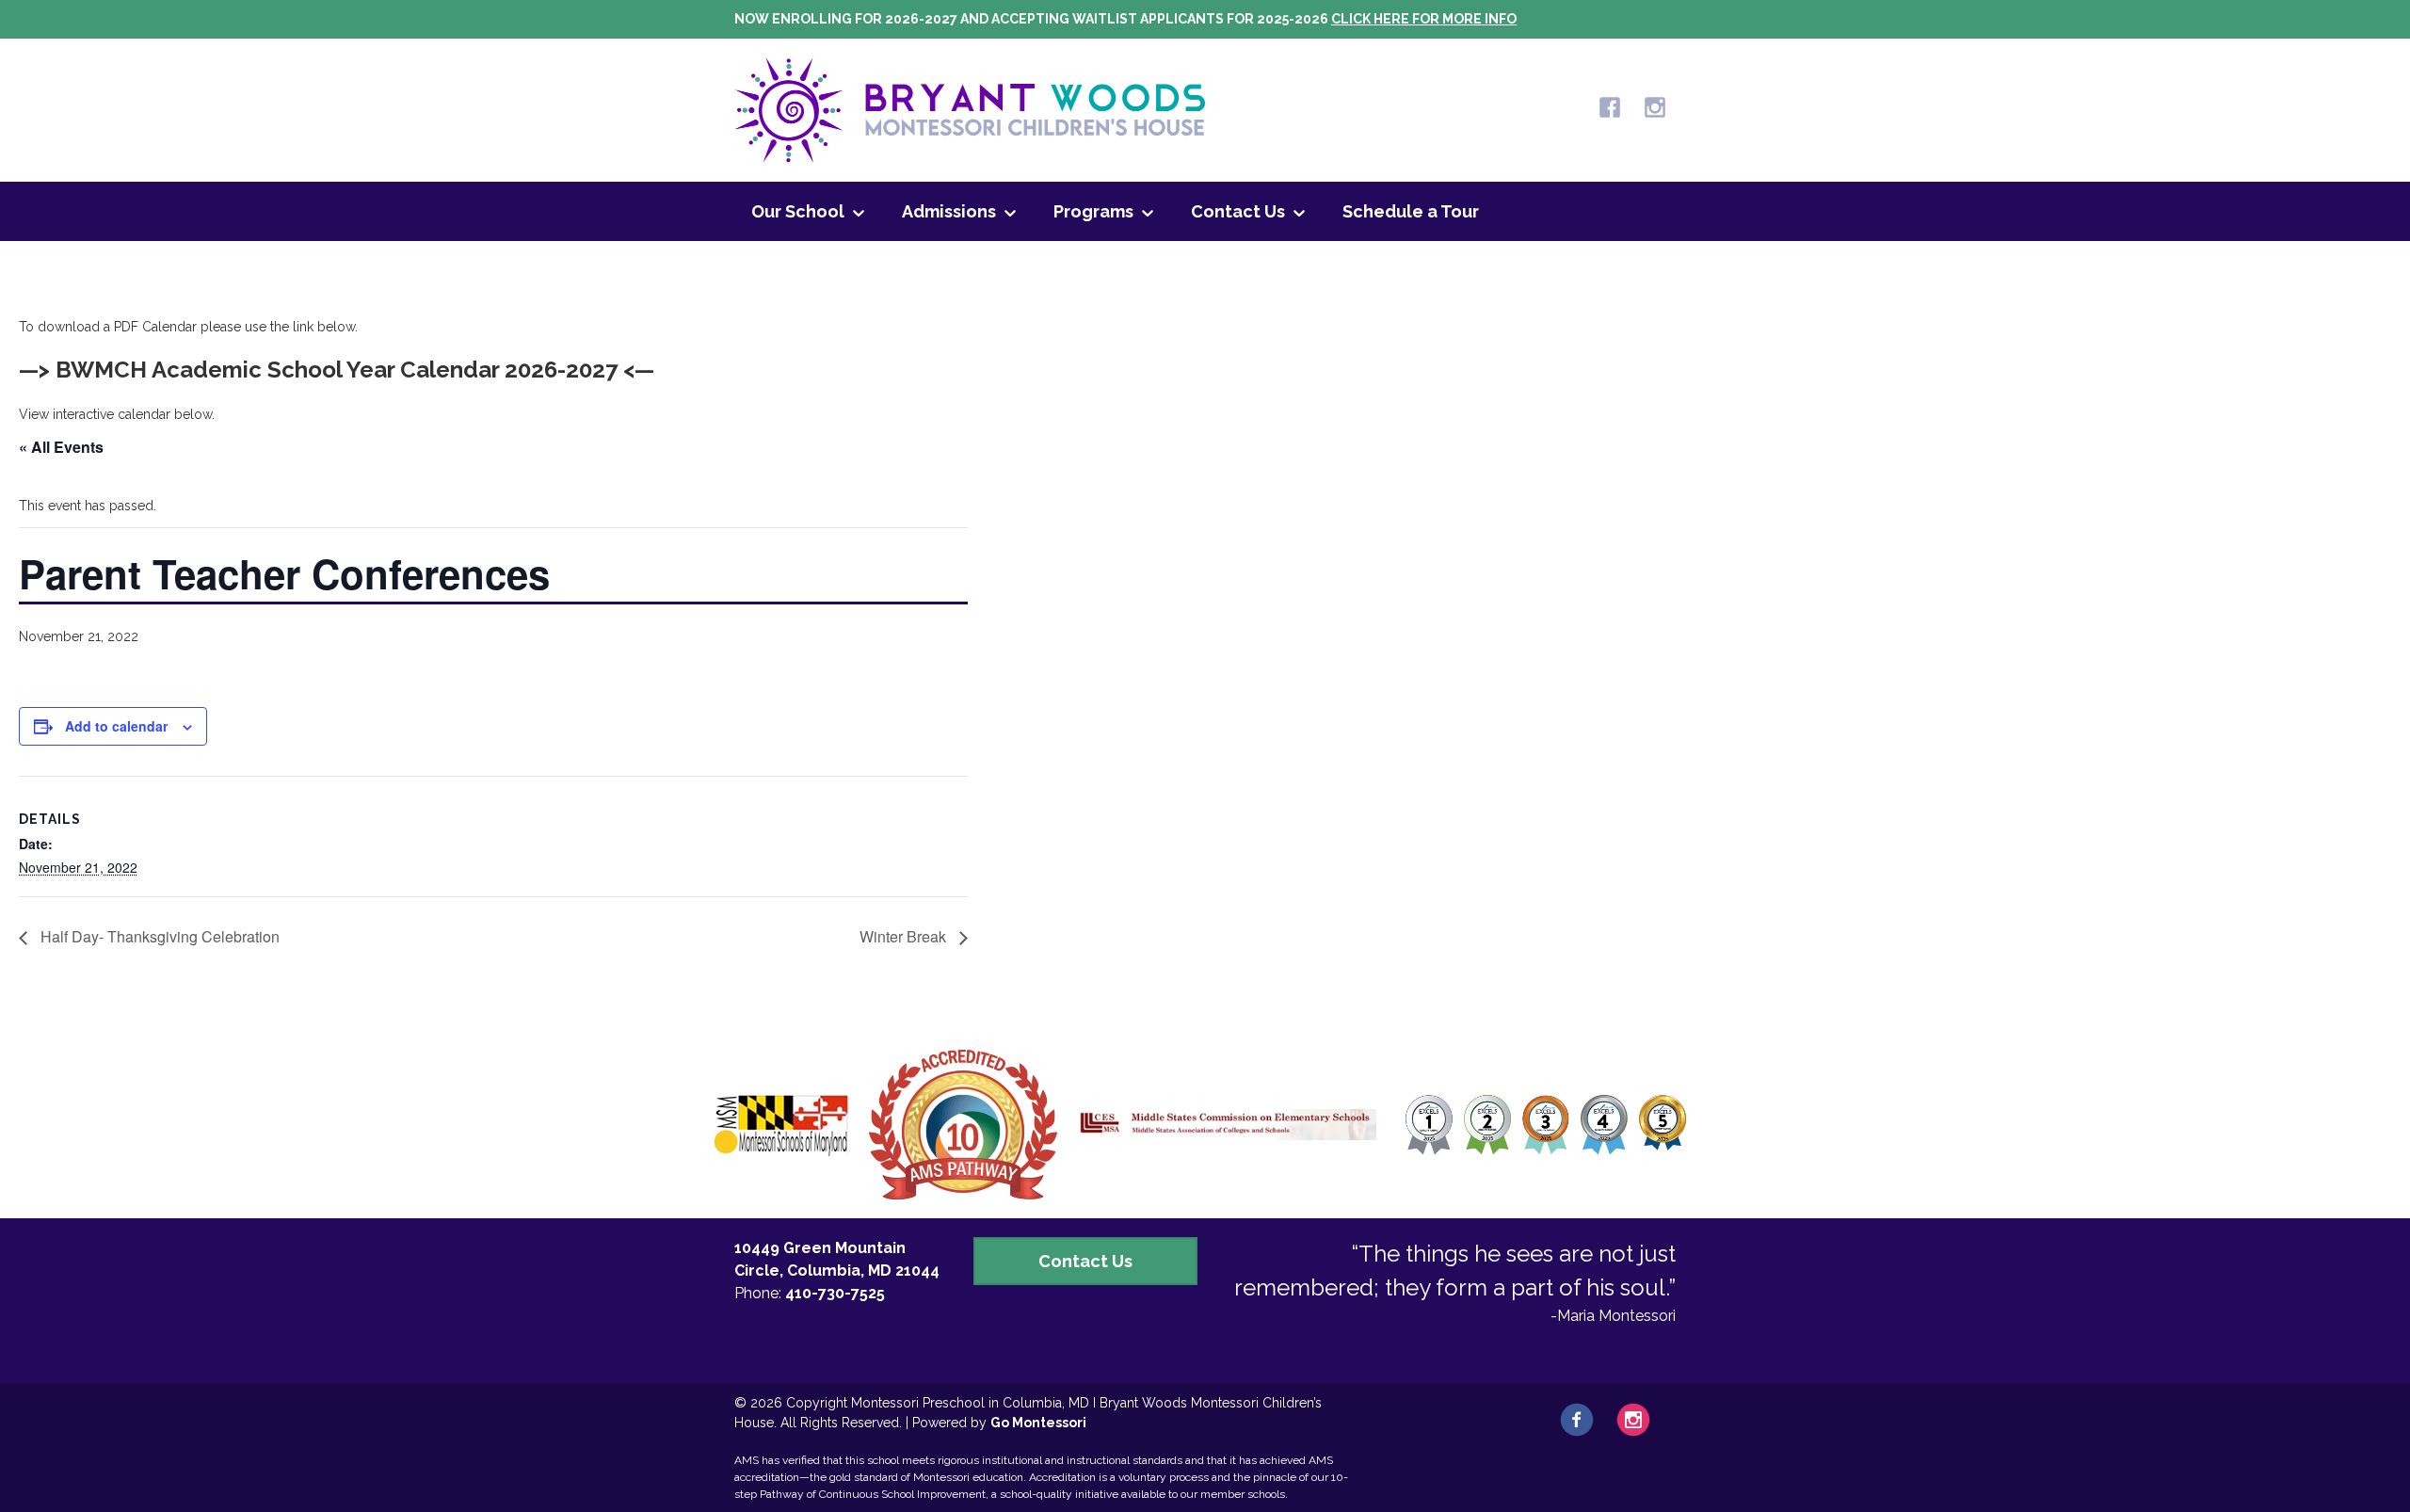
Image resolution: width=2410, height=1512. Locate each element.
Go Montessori (1038, 1423)
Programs (1093, 211)
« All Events (61, 447)
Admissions (949, 211)
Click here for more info (1424, 19)
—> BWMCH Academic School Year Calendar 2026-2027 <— (337, 370)
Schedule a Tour (1411, 211)
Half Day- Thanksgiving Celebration (158, 936)
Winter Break (905, 936)
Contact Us (1238, 211)
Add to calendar (116, 726)
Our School (798, 211)
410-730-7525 (835, 1293)
